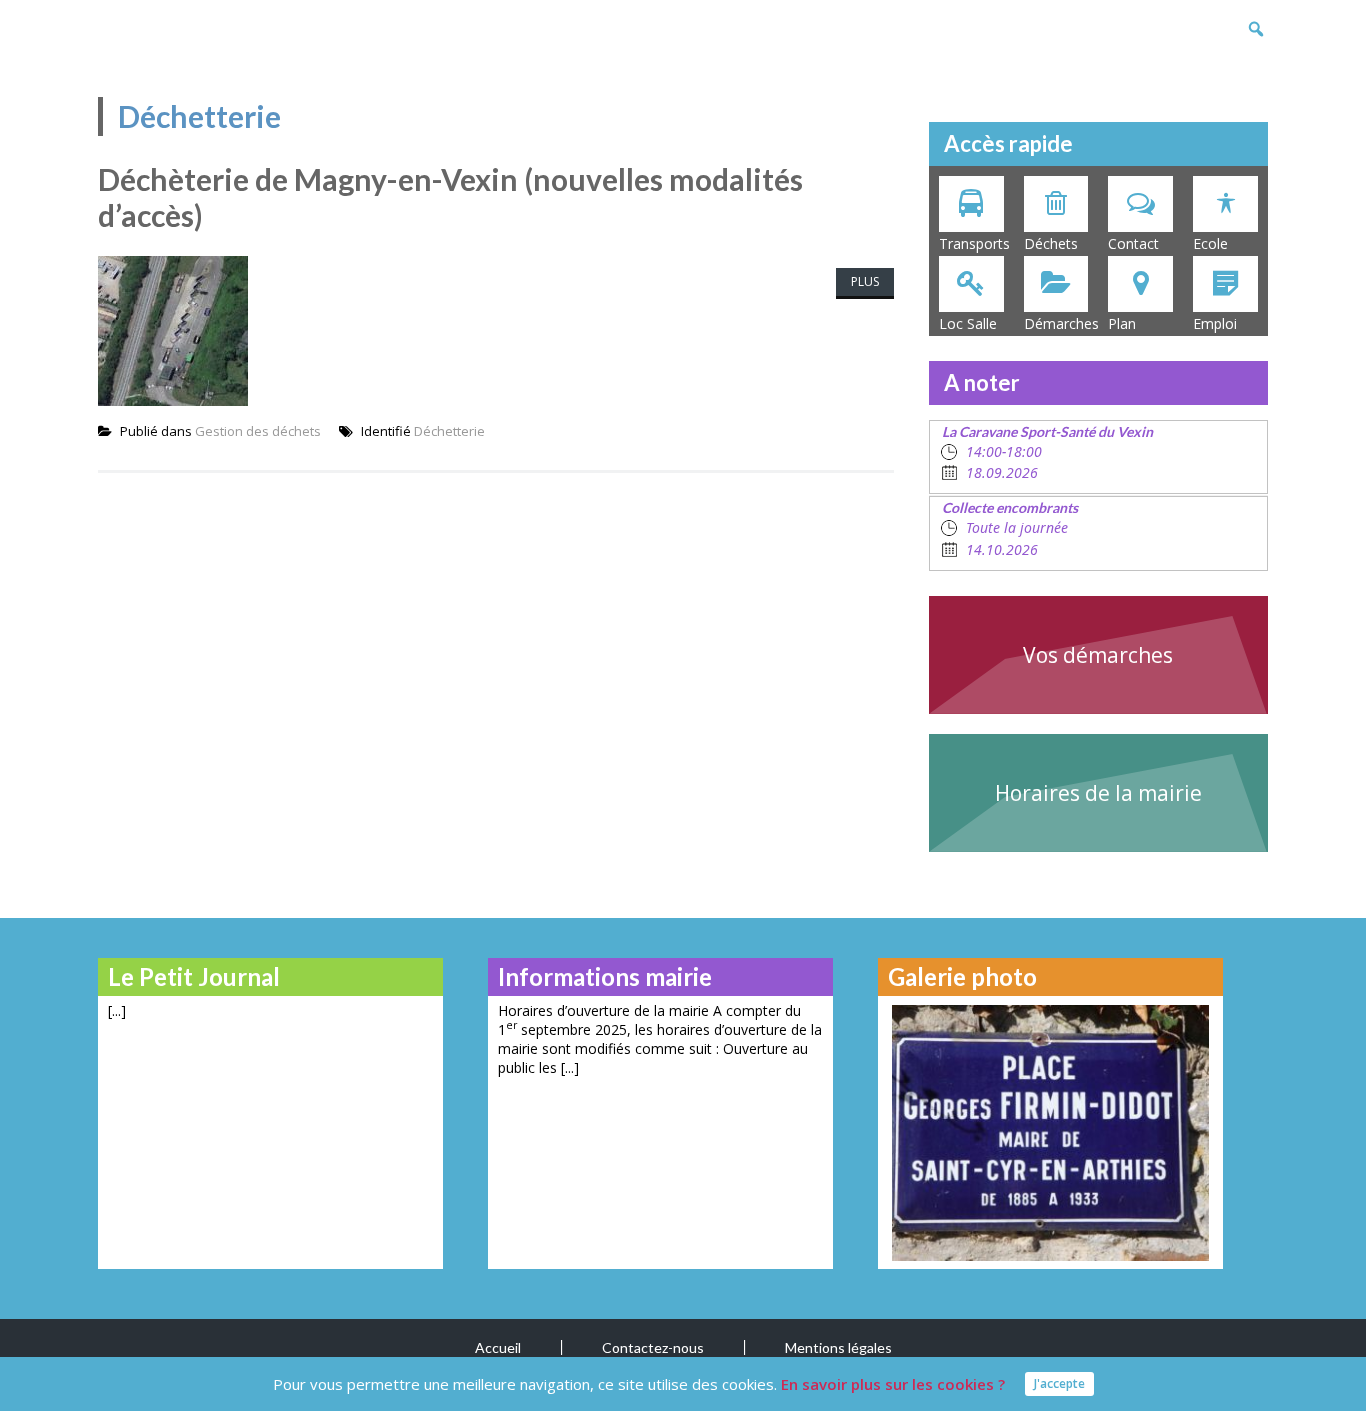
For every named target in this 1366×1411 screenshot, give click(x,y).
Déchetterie (449, 431)
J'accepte (1059, 1383)
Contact (1133, 243)
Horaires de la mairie (1098, 793)
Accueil (498, 1347)
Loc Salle (968, 323)
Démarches (1061, 323)
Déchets (1051, 243)
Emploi (1215, 323)
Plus (865, 281)
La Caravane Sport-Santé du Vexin (1047, 431)
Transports (974, 243)
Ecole (1210, 243)
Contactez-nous (653, 1347)
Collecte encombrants (1010, 507)
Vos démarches (1098, 655)
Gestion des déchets (258, 431)
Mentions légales (838, 1347)
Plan (1122, 323)
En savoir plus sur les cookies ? (893, 1384)
